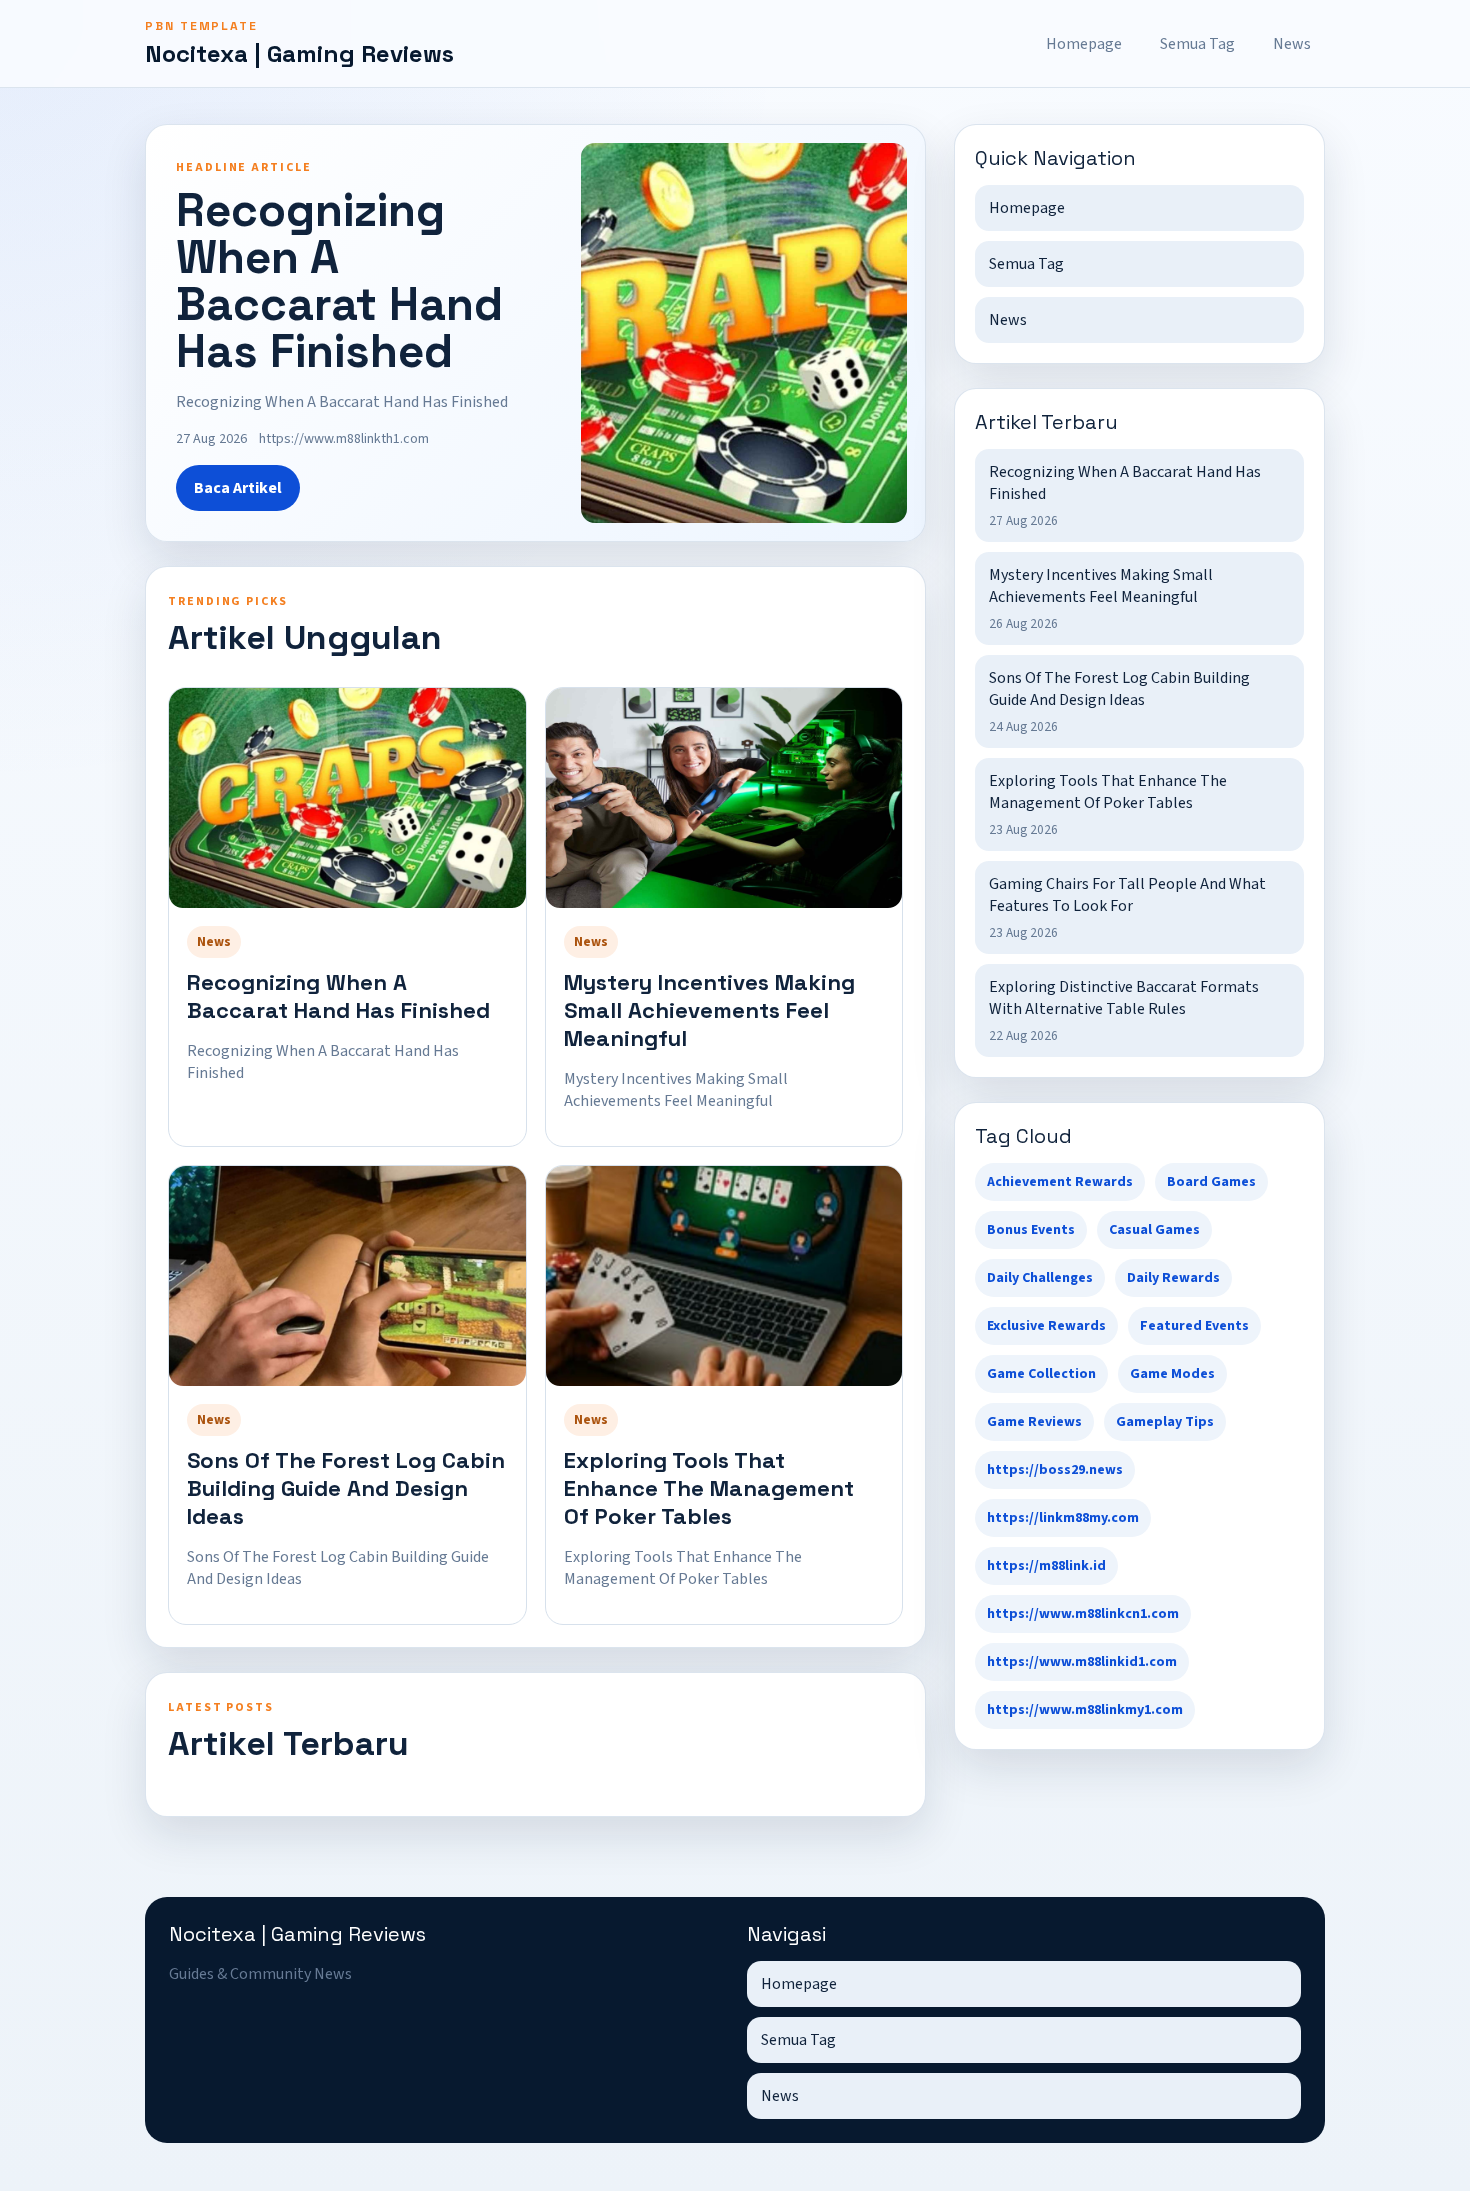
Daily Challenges (1040, 1278)
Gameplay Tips (1165, 1422)
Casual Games (1154, 1230)
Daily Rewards (1173, 1278)
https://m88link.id (1046, 1566)
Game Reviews (1034, 1422)
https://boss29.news (1055, 1470)
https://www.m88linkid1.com (1082, 1662)
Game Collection (1041, 1374)
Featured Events (1194, 1326)
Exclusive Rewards (1046, 1326)
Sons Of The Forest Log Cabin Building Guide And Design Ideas (346, 1488)
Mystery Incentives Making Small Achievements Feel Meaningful (709, 1010)
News (1292, 44)
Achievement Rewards (1060, 1182)
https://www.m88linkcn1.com (1083, 1614)
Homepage (1084, 44)
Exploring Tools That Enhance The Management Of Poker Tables (709, 1488)
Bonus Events (1031, 1230)
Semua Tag (1197, 44)
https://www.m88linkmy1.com (1085, 1710)
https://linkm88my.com (1063, 1518)
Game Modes (1172, 1374)
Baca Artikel (238, 488)
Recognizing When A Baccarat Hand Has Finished (338, 996)
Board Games (1211, 1182)
